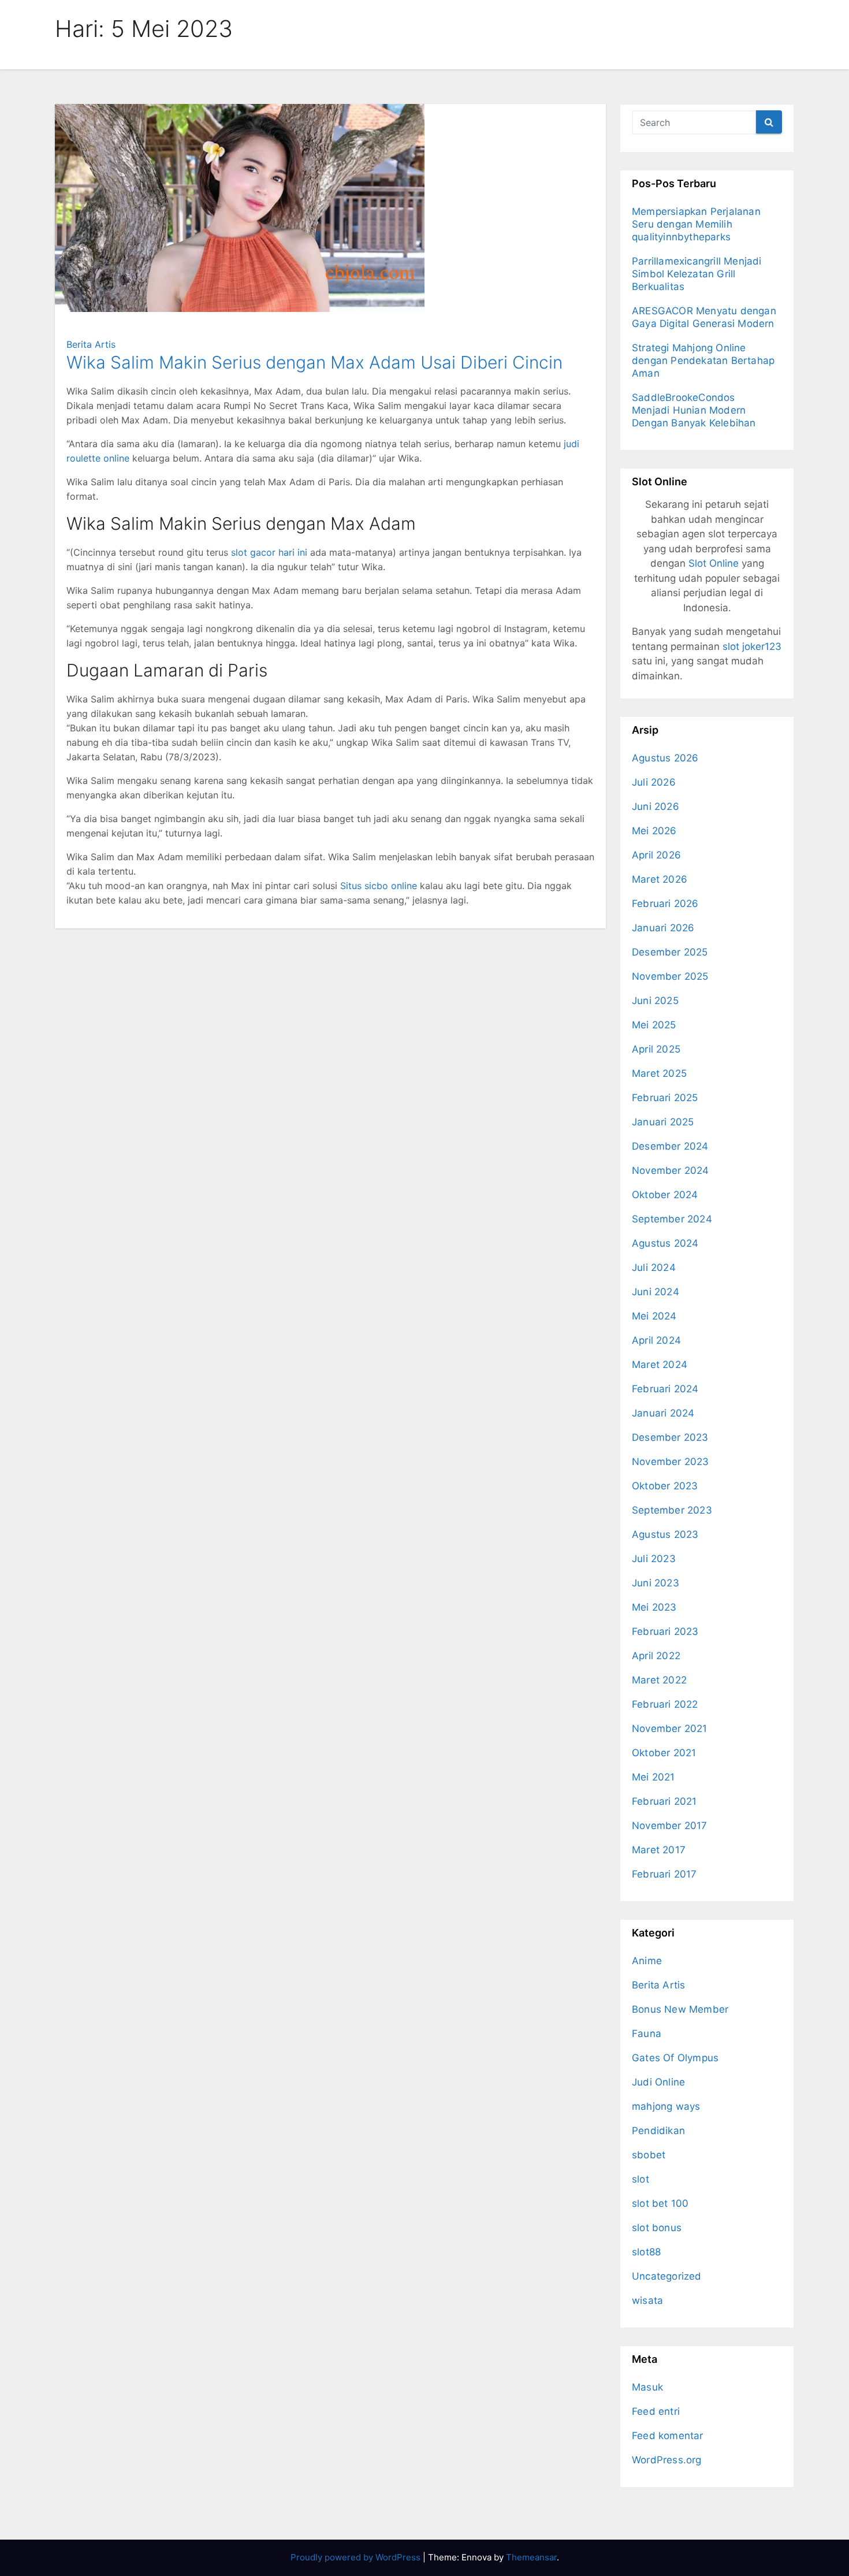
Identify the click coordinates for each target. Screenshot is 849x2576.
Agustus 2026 (665, 758)
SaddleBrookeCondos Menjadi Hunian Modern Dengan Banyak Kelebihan (694, 410)
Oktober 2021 (664, 1753)
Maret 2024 (660, 1365)
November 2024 (671, 1170)
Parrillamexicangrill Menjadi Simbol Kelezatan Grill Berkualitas (697, 274)
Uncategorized (667, 2276)
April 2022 (656, 1656)
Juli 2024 (654, 1267)
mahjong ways (666, 2106)
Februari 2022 (665, 1704)
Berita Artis (91, 344)
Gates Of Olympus (675, 2058)
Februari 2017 (664, 1874)
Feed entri (656, 2411)
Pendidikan (658, 2131)
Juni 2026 (656, 806)
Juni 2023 (656, 1583)
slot (641, 2179)
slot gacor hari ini (269, 552)
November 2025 (670, 976)
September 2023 (672, 1510)
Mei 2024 (654, 1316)
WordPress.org (667, 2460)
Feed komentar (668, 2436)
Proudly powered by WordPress (357, 2557)
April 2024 (656, 1340)
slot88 (646, 2252)
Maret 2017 (659, 1850)
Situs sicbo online (379, 886)
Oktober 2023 (665, 1486)
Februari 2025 (665, 1098)
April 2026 (656, 855)
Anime (647, 1961)
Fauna (647, 2034)
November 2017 (670, 1826)
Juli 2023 (654, 1559)
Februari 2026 (665, 904)
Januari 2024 (663, 1413)
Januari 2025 (663, 1122)
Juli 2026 (654, 782)
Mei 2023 (654, 1607)
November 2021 (670, 1729)
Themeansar (531, 2557)
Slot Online (714, 563)
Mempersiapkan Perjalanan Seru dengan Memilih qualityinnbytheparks (696, 224)
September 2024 (672, 1219)
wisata (647, 2300)
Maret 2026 (660, 879)
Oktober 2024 (665, 1195)
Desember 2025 (670, 952)
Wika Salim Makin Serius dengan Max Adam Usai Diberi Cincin (314, 362)
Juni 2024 (656, 1292)
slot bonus (657, 2228)
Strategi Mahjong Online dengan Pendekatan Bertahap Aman (703, 360)
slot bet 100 (660, 2203)
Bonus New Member (680, 2009)
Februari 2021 (664, 1801)
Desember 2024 (670, 1146)
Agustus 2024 (665, 1243)
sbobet (649, 2155)
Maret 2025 (659, 1073)
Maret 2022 (659, 1680)
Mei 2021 (653, 1777)
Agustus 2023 (665, 1534)
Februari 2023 (665, 1631)
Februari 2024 (665, 1389)
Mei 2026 (654, 831)
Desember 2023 (670, 1437)
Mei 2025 (654, 1025)
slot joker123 (752, 646)
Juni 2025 (655, 1001)
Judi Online (658, 2082)
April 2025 (656, 1049)
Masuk (647, 2387)
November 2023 (671, 1462)
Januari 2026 (663, 928)
